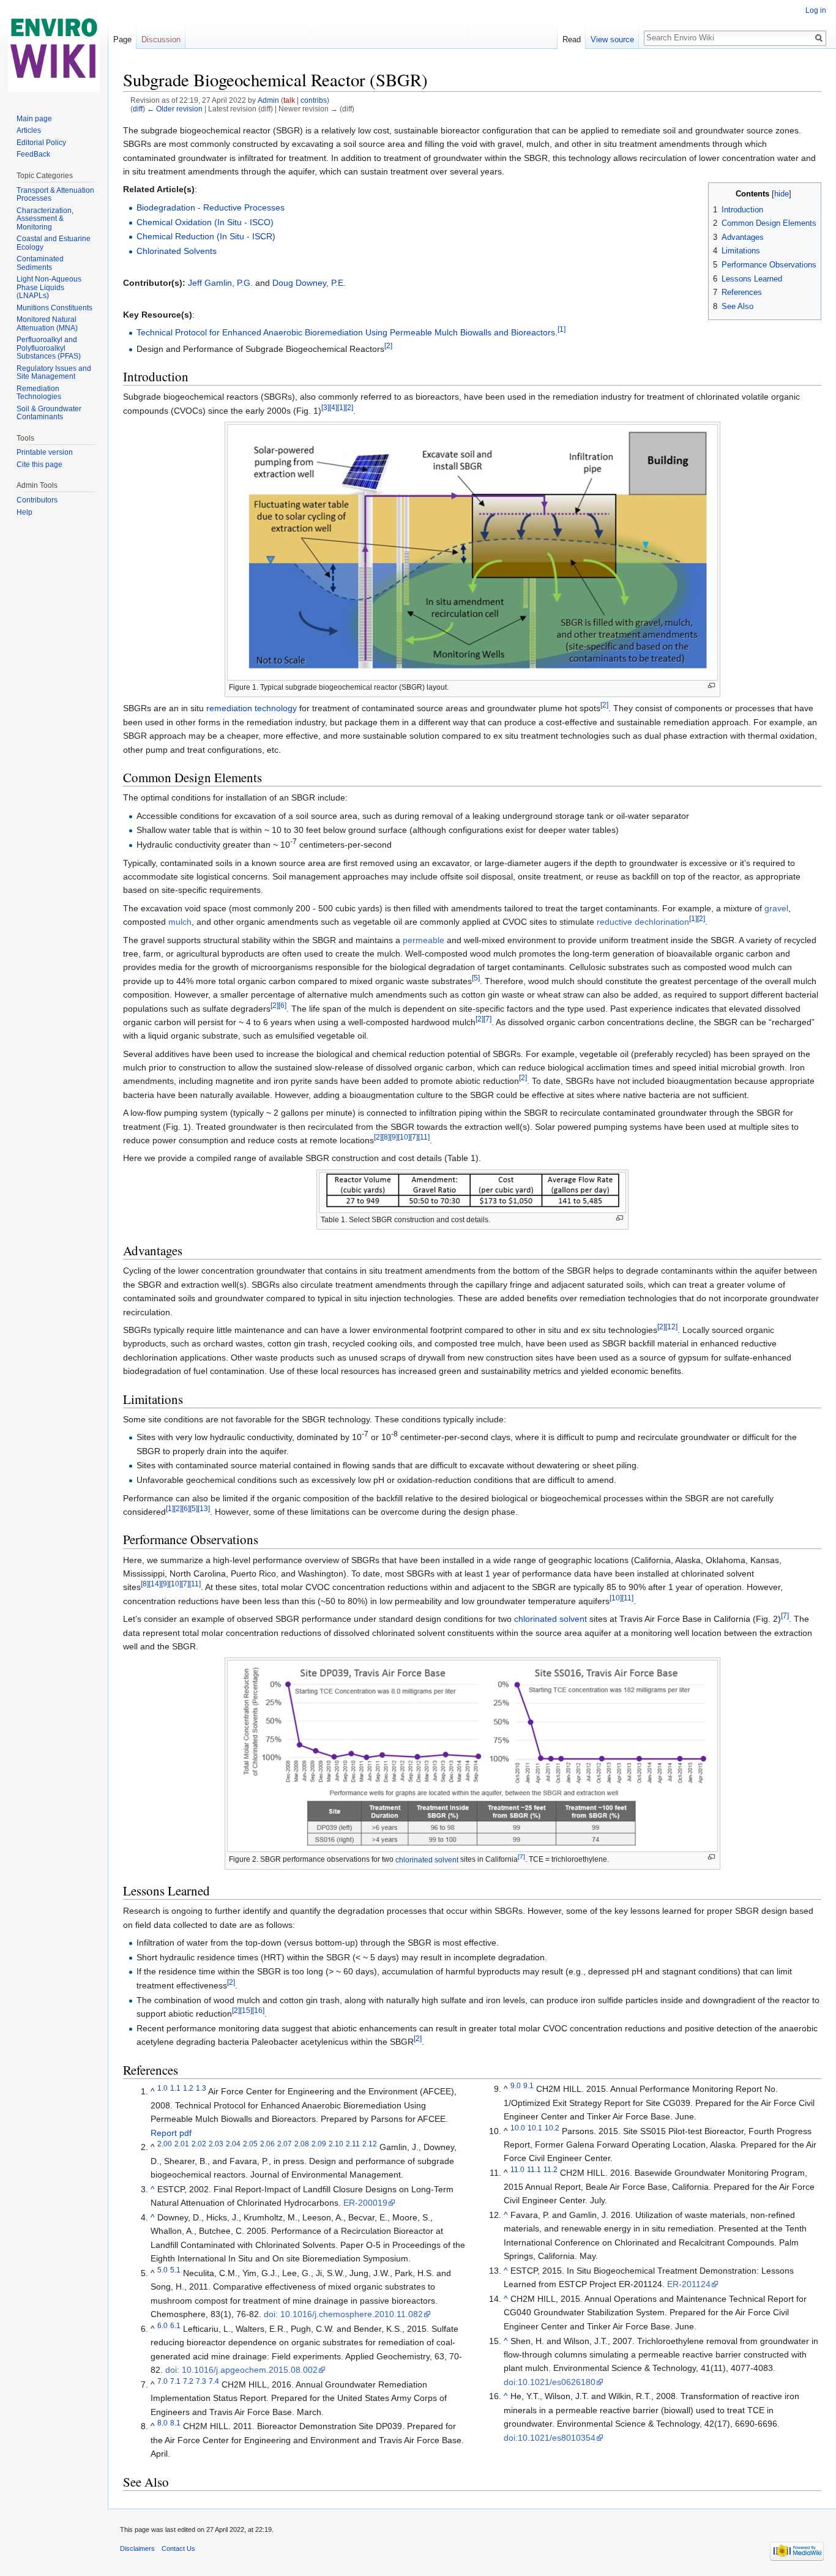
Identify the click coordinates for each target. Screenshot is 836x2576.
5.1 (175, 2270)
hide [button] (782, 194)
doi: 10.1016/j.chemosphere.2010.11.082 (343, 2314)
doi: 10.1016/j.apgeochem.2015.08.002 (241, 2370)
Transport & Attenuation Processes (55, 195)
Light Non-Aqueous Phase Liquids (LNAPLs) (49, 287)
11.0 (517, 2170)
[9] (394, 1137)
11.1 (534, 2170)
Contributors (37, 500)
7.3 (201, 2381)
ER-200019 (365, 2203)
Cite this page (39, 465)
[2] (388, 345)
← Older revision (175, 109)
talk (289, 100)
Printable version (45, 452)
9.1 (528, 2085)
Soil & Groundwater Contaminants (49, 413)
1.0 (162, 2089)
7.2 (188, 2381)
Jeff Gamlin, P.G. (220, 283)
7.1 (175, 2381)
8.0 (162, 2423)
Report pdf (171, 2133)
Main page (34, 119)
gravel (776, 908)
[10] (404, 1137)
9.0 (516, 2085)
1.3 (201, 2089)
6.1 (175, 2325)
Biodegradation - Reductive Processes (211, 207)
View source (612, 39)
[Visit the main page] (54, 49)
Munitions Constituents (54, 308)
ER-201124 (689, 2284)
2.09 (319, 2144)
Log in (816, 10)
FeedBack (33, 154)
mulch (180, 922)
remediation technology (252, 708)
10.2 (552, 2128)
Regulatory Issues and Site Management (54, 373)
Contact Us (178, 2548)
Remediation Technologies (39, 393)
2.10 (336, 2144)
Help (24, 512)
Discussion (161, 39)
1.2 (188, 2089)
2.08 (302, 2144)
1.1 (175, 2089)
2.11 (353, 2144)
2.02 (199, 2144)
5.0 (162, 2270)
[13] (204, 1508)
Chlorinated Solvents (177, 251)
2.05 (250, 2144)
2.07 (285, 2144)
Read (572, 39)
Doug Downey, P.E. (309, 283)
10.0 (518, 2128)
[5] (476, 978)
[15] (246, 2010)
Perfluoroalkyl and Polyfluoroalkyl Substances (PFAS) (49, 348)
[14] (155, 1584)
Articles (29, 130)
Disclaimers (137, 2548)
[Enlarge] (711, 686)
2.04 (233, 2144)
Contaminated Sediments (40, 263)
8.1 (175, 2423)
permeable (424, 940)
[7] (487, 1019)
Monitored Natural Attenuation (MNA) (47, 324)
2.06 (267, 2144)
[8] (386, 1137)
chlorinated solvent (550, 1619)
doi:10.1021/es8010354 (550, 2438)
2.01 (182, 2144)
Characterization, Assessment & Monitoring (45, 219)
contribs (314, 100)
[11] (424, 1137)
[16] (258, 2010)
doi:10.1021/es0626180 (550, 2382)
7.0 (162, 2381)
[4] (333, 407)
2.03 (216, 2144)
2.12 (370, 2144)
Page (122, 39)
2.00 (165, 2144)
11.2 (550, 2170)
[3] (325, 407)
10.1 (535, 2128)
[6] (282, 1005)
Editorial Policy (41, 143)
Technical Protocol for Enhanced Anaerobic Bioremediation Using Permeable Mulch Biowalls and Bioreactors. (347, 332)
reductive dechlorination (643, 922)
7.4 (214, 2381)
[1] (562, 329)
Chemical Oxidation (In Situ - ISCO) (205, 222)
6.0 (162, 2325)
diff (138, 109)
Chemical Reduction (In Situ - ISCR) (206, 236)
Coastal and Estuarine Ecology (54, 243)
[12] (671, 1327)
